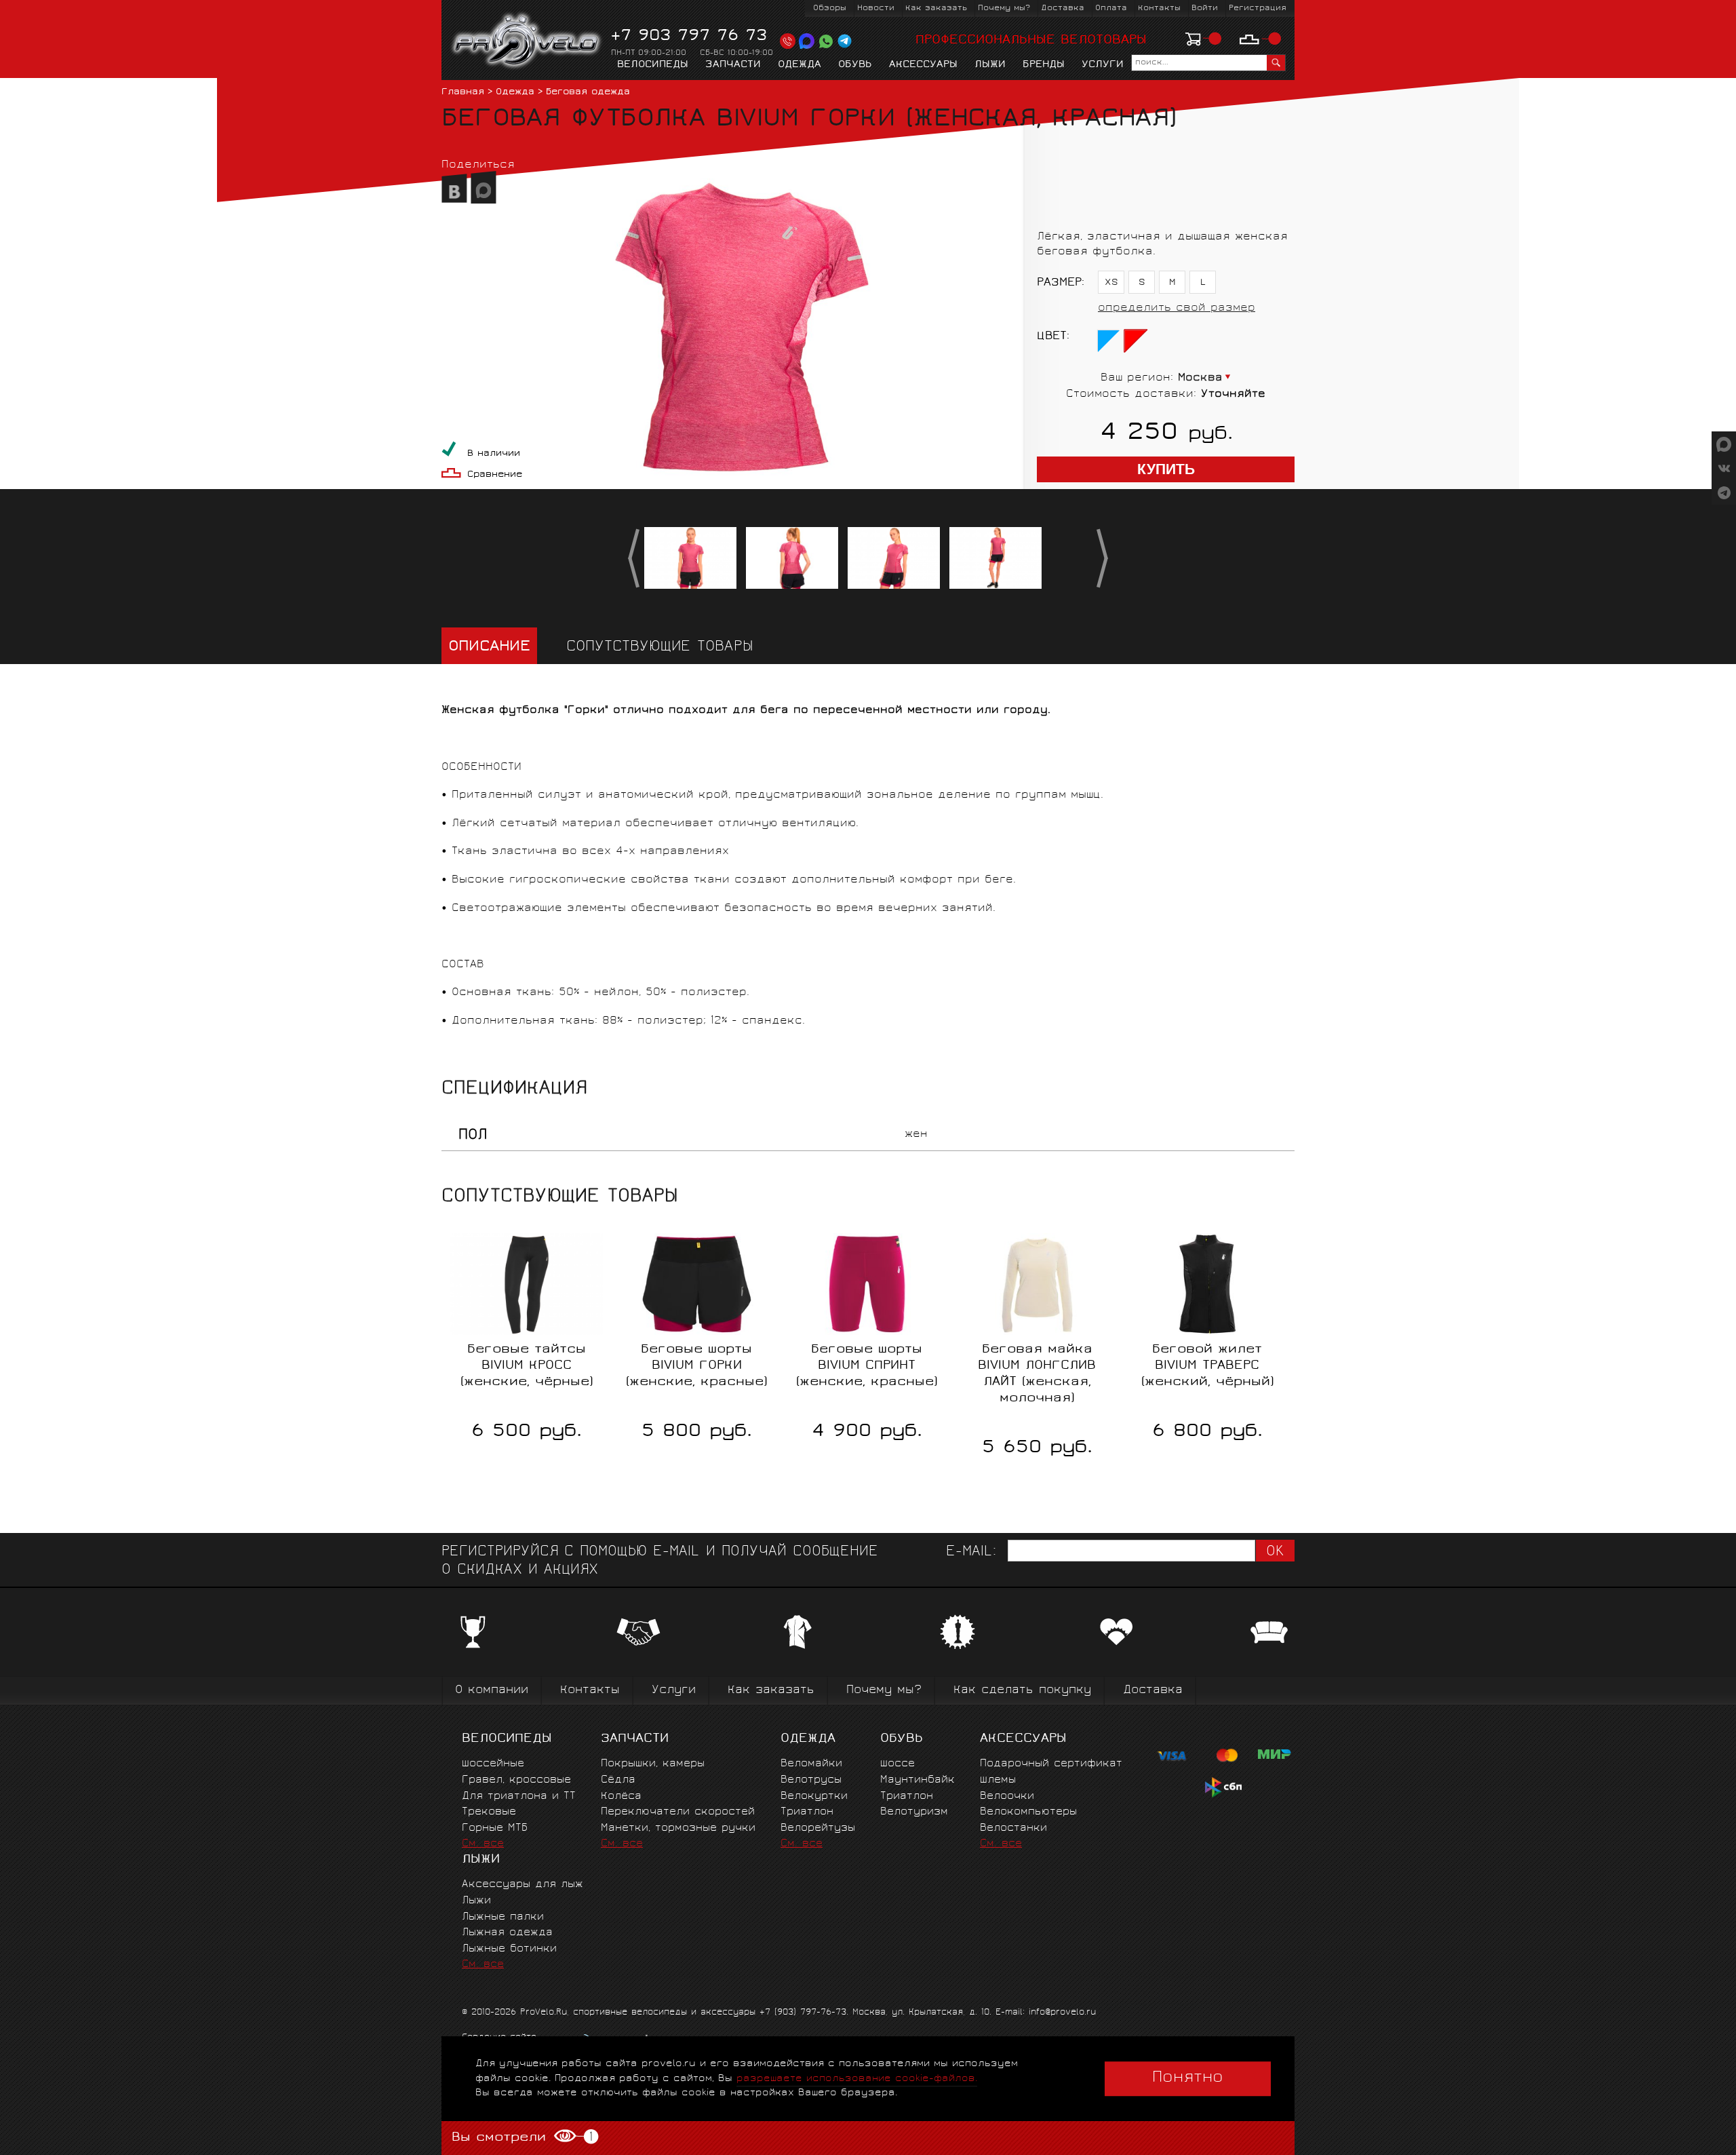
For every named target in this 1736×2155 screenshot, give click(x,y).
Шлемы (998, 1780)
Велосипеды (653, 65)
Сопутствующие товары (660, 647)
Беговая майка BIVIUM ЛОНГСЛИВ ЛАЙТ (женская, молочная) (1037, 1374)
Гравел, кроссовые (516, 1780)
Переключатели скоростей (678, 1812)
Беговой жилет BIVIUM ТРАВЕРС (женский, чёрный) (1207, 1366)
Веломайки (811, 1764)
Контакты (1159, 8)
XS (1111, 283)
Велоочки (1007, 1797)
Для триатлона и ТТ (519, 1797)
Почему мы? (1004, 8)
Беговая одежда (588, 93)
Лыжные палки (503, 1917)
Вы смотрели (521, 2137)
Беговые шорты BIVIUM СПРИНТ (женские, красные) (867, 1366)
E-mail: (971, 1552)
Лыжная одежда (507, 1933)
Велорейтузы (818, 1828)
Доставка (1063, 8)
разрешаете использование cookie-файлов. (857, 2079)
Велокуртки (814, 1797)
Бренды (1044, 65)
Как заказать (936, 8)
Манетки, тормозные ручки (678, 1828)
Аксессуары (923, 65)
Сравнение (495, 475)
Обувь (855, 65)
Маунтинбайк (918, 1780)
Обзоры (830, 8)
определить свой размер (1177, 308)
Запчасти (733, 65)
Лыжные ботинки (509, 1949)
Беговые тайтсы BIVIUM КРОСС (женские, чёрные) (527, 1366)
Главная (463, 93)
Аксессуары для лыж (522, 1885)
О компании (492, 1691)
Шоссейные (493, 1764)
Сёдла (618, 1780)
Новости (876, 8)
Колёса (621, 1797)
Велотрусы (811, 1780)
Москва (1200, 378)
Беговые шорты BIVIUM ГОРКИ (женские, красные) (696, 1366)
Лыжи (990, 65)
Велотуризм (914, 1812)
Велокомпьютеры (1028, 1812)
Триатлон (807, 1812)
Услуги (1103, 65)
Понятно (1188, 2078)
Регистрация (1258, 8)
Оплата (1111, 8)
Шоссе (897, 1764)
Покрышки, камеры (653, 1764)
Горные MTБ (495, 1828)
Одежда (800, 65)
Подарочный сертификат (1051, 1764)
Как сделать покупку (1022, 1691)
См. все (483, 1844)
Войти (1205, 8)
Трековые (489, 1812)
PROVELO (527, 41)
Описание (489, 647)
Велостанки (1013, 1828)
